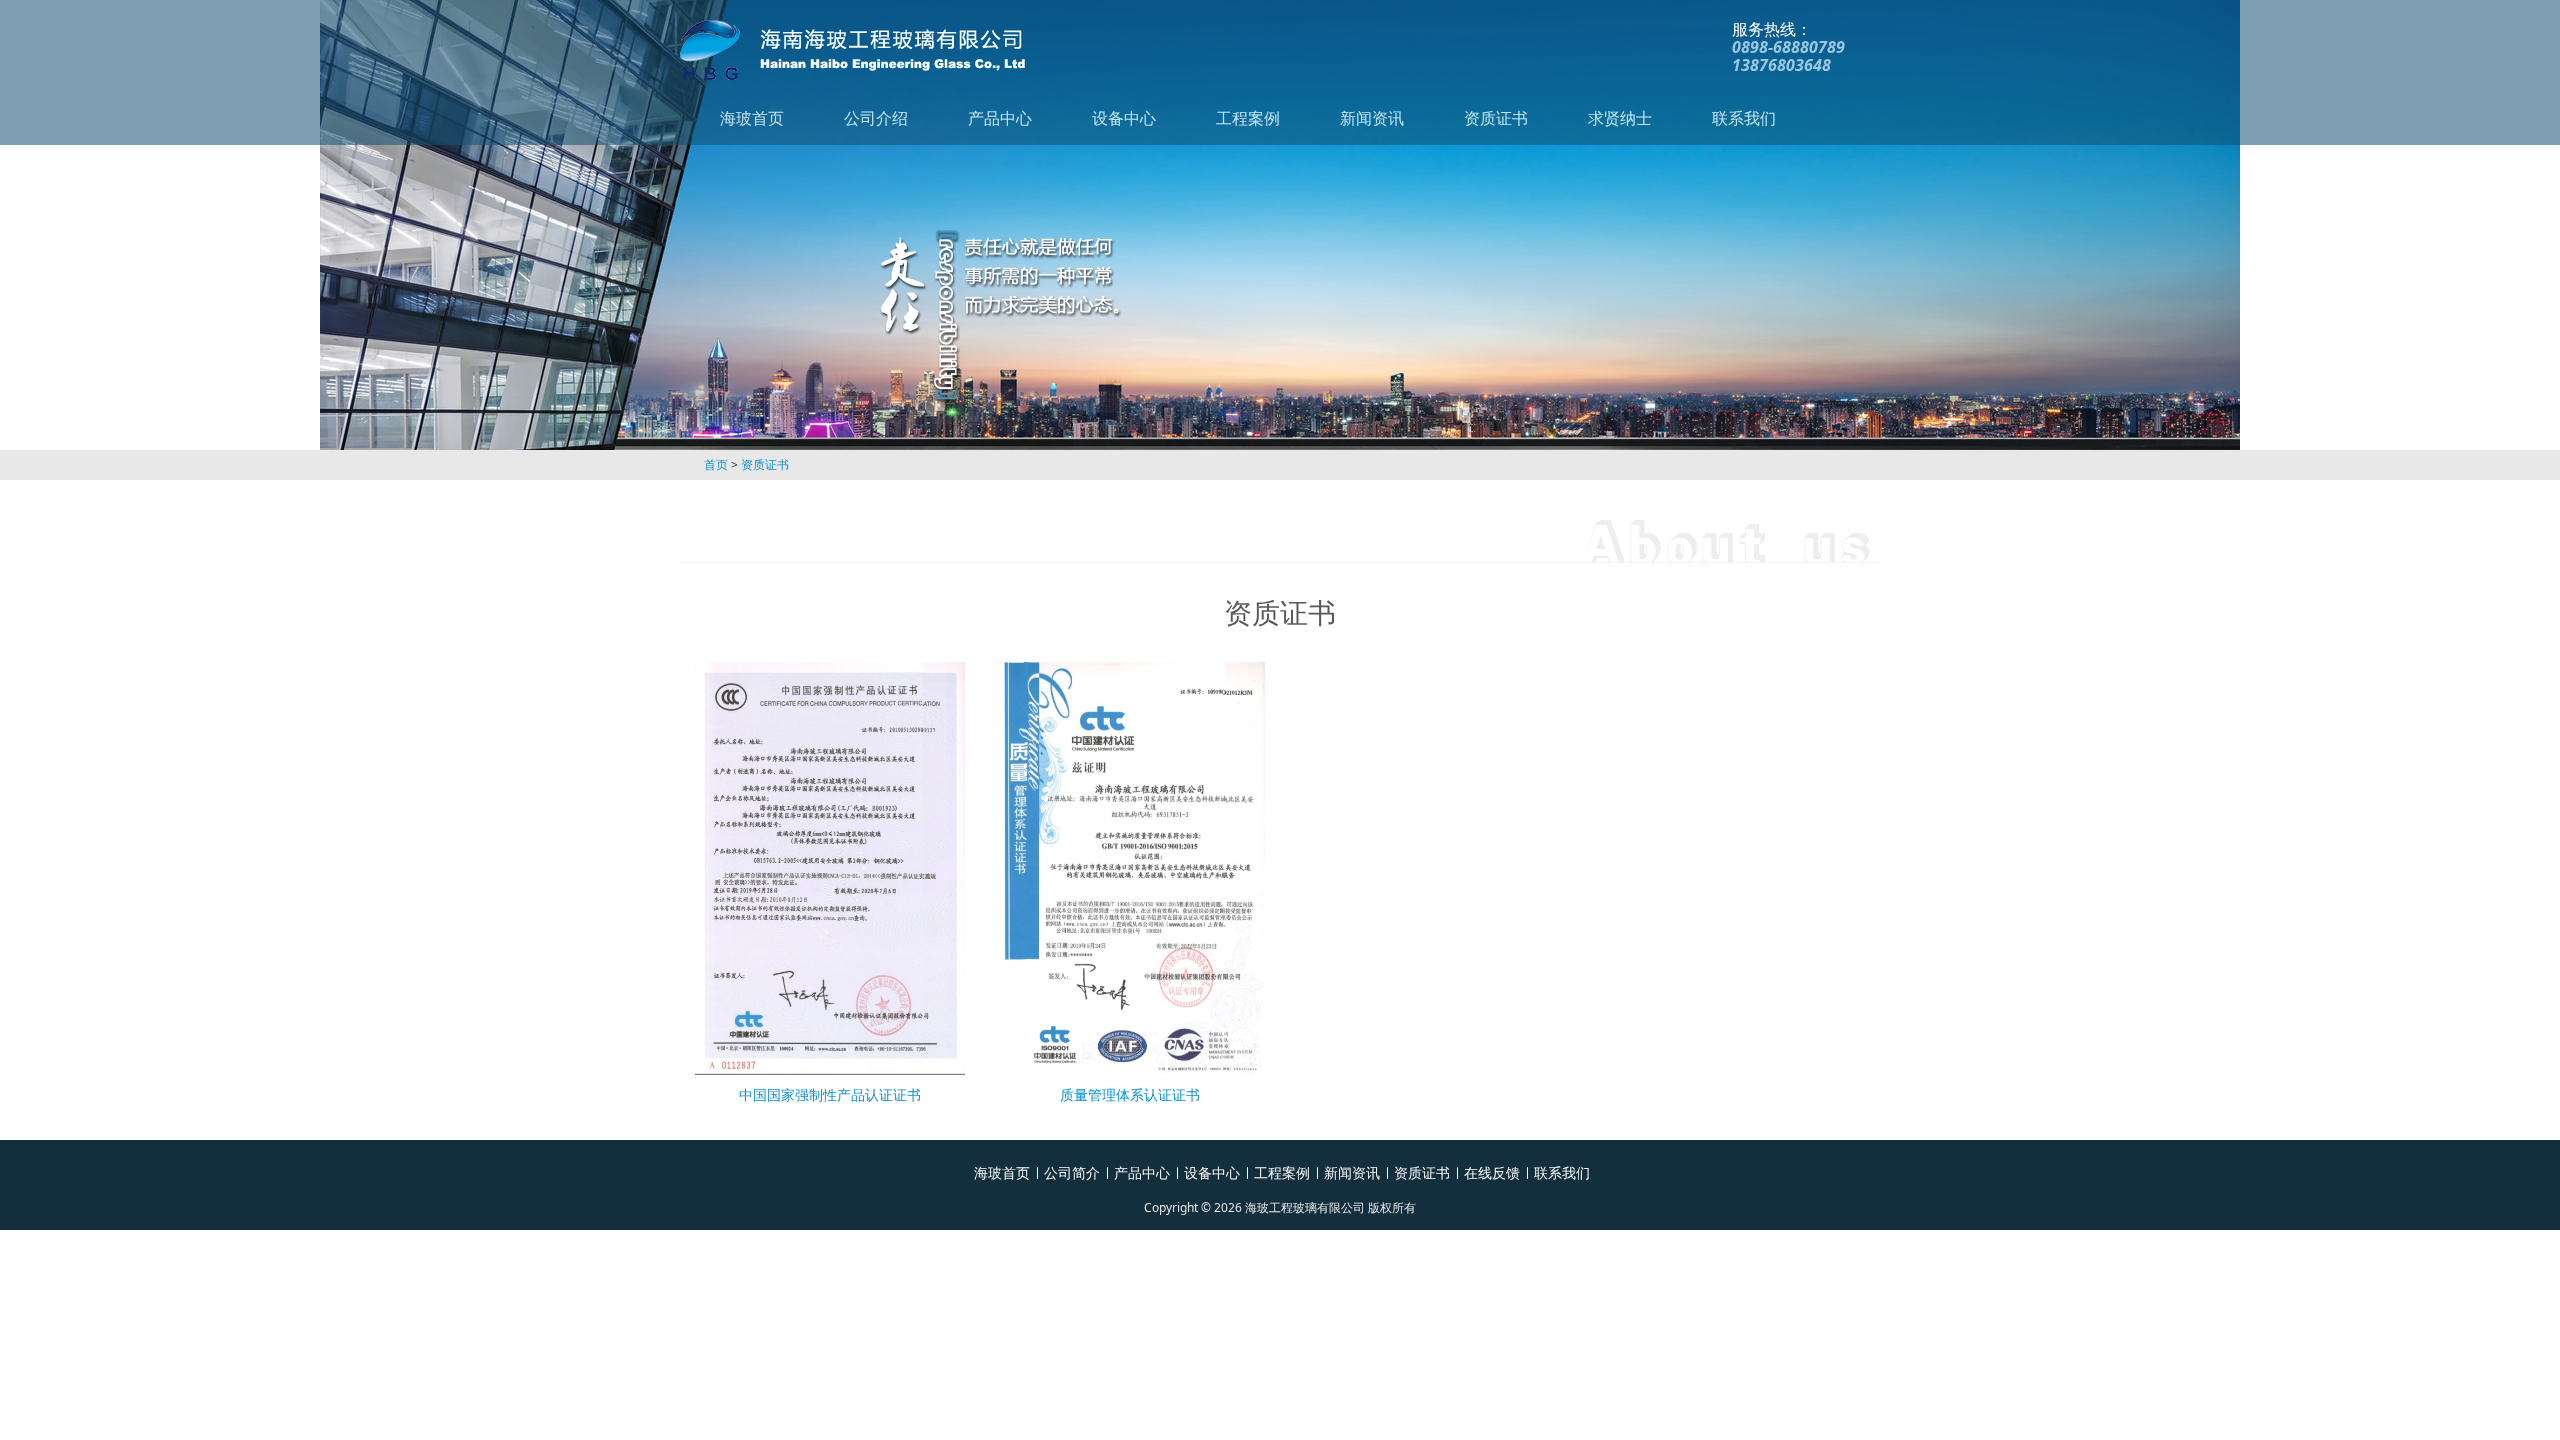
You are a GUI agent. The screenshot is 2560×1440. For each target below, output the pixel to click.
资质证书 (1496, 118)
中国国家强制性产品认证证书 (830, 1094)
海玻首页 (752, 118)
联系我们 (1744, 118)
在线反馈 (1492, 1172)
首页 (716, 464)
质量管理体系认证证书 (1130, 1094)
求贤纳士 (1620, 118)
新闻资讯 (1372, 118)
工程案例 (1248, 118)
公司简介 (1072, 1172)
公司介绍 (876, 118)
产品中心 (1000, 118)
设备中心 (1124, 118)
